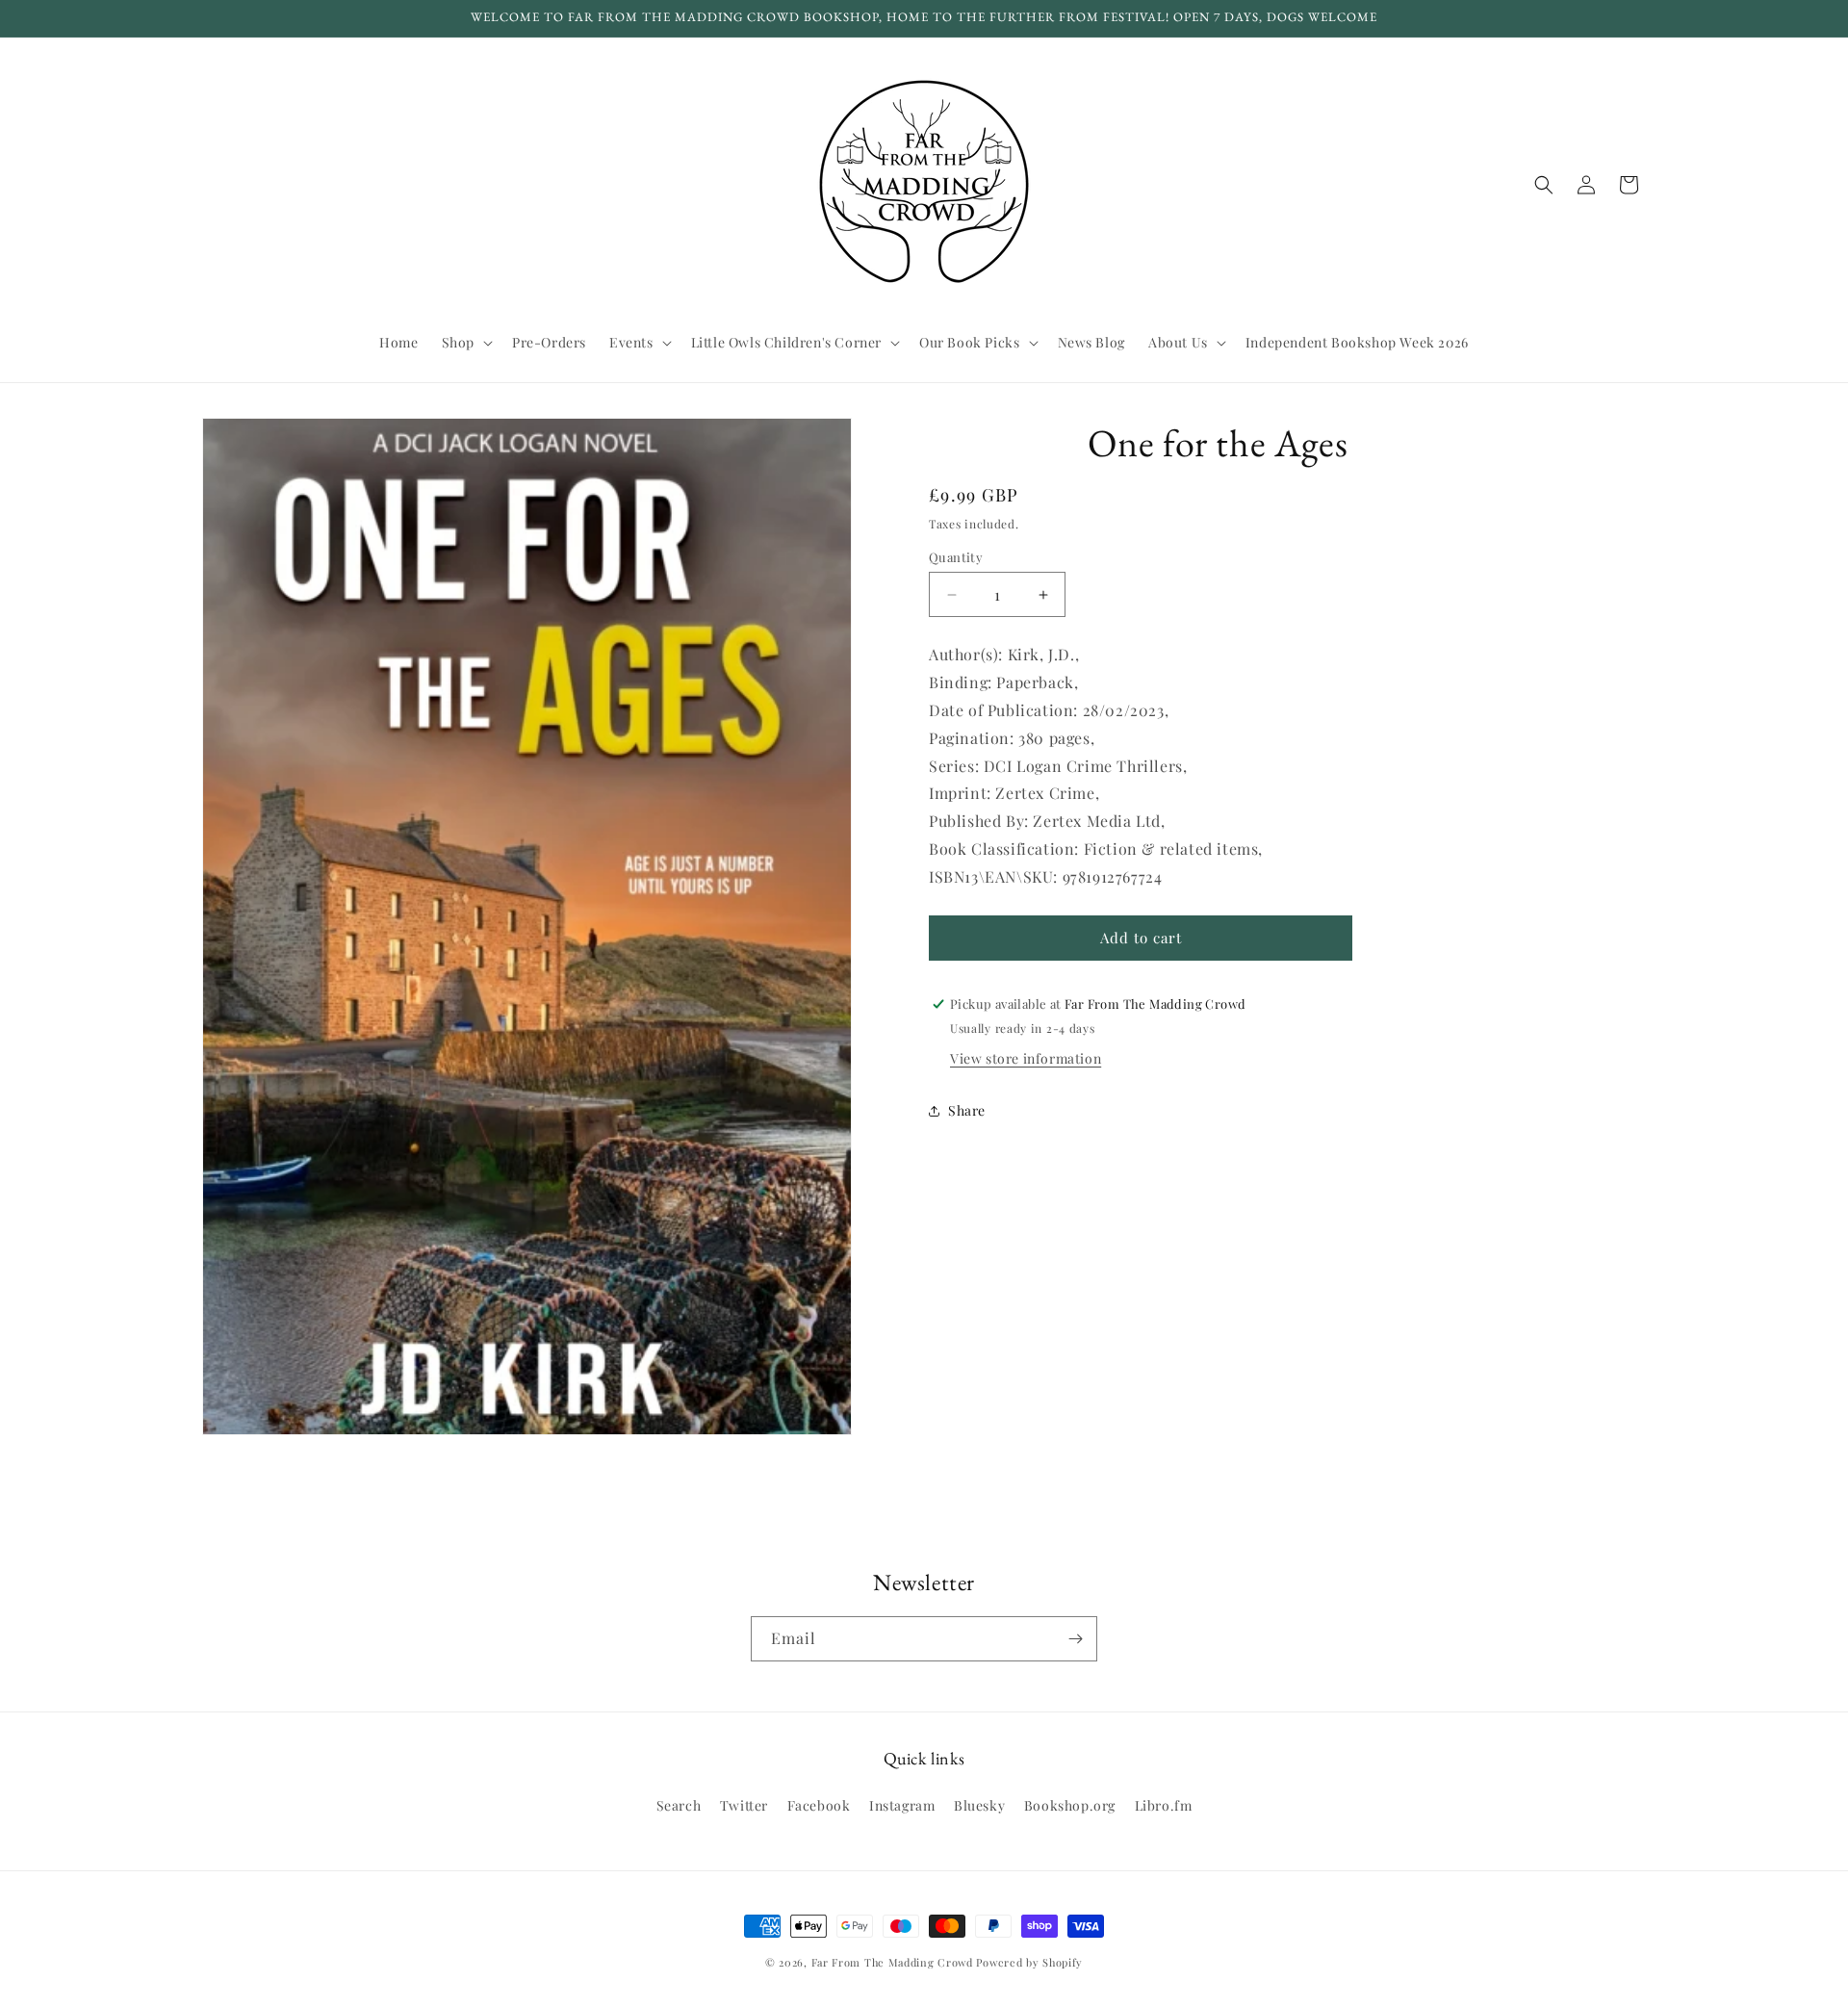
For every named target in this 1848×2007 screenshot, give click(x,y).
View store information (1026, 1058)
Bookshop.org (1070, 1805)
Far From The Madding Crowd (892, 1962)
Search (679, 1805)
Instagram (902, 1805)
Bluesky (979, 1805)
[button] (465, 343)
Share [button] (967, 1110)
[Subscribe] (1075, 1639)
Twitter (744, 1805)
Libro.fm (1164, 1805)
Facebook (819, 1805)
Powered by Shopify (1029, 1962)
